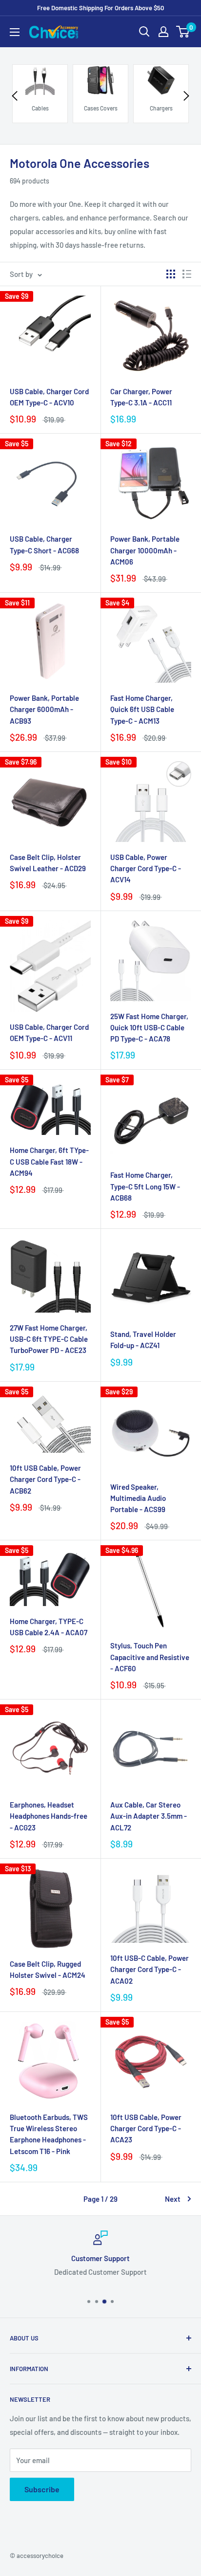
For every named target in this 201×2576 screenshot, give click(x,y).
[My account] (163, 32)
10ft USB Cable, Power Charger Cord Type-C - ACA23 (146, 2128)
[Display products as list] (187, 274)
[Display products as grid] (171, 274)
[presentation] (15, 96)
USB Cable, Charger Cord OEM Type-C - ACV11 (49, 1032)
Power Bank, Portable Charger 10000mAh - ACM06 (145, 550)
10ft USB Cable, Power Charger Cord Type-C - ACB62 (45, 1479)
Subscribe (42, 2489)
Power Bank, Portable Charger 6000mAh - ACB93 (44, 709)
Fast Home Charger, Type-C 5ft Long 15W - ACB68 (145, 1186)
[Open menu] (15, 32)
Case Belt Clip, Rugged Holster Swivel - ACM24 (48, 1969)
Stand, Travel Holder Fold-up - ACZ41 (143, 1340)
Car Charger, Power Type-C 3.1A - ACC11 (141, 397)
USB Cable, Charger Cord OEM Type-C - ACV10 (49, 397)
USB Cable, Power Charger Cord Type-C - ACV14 (146, 868)
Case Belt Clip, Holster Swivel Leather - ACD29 (48, 863)
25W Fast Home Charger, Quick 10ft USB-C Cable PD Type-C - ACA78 (149, 1028)
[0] (183, 32)
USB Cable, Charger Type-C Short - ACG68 (44, 544)
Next (173, 2199)
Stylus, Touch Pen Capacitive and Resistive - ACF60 (150, 1657)
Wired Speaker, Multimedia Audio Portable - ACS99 (138, 1498)
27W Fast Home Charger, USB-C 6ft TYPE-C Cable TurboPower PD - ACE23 (49, 1339)
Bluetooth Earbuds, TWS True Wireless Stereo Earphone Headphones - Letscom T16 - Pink (49, 2134)
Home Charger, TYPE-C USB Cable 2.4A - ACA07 (49, 1627)
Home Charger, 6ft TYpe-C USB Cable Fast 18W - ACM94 (49, 1161)
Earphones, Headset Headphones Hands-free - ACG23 (49, 1816)
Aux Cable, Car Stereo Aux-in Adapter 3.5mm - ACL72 (149, 1816)
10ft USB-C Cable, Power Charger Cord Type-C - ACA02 (150, 1969)
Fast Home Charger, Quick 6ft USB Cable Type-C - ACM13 (142, 709)
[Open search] (144, 32)
